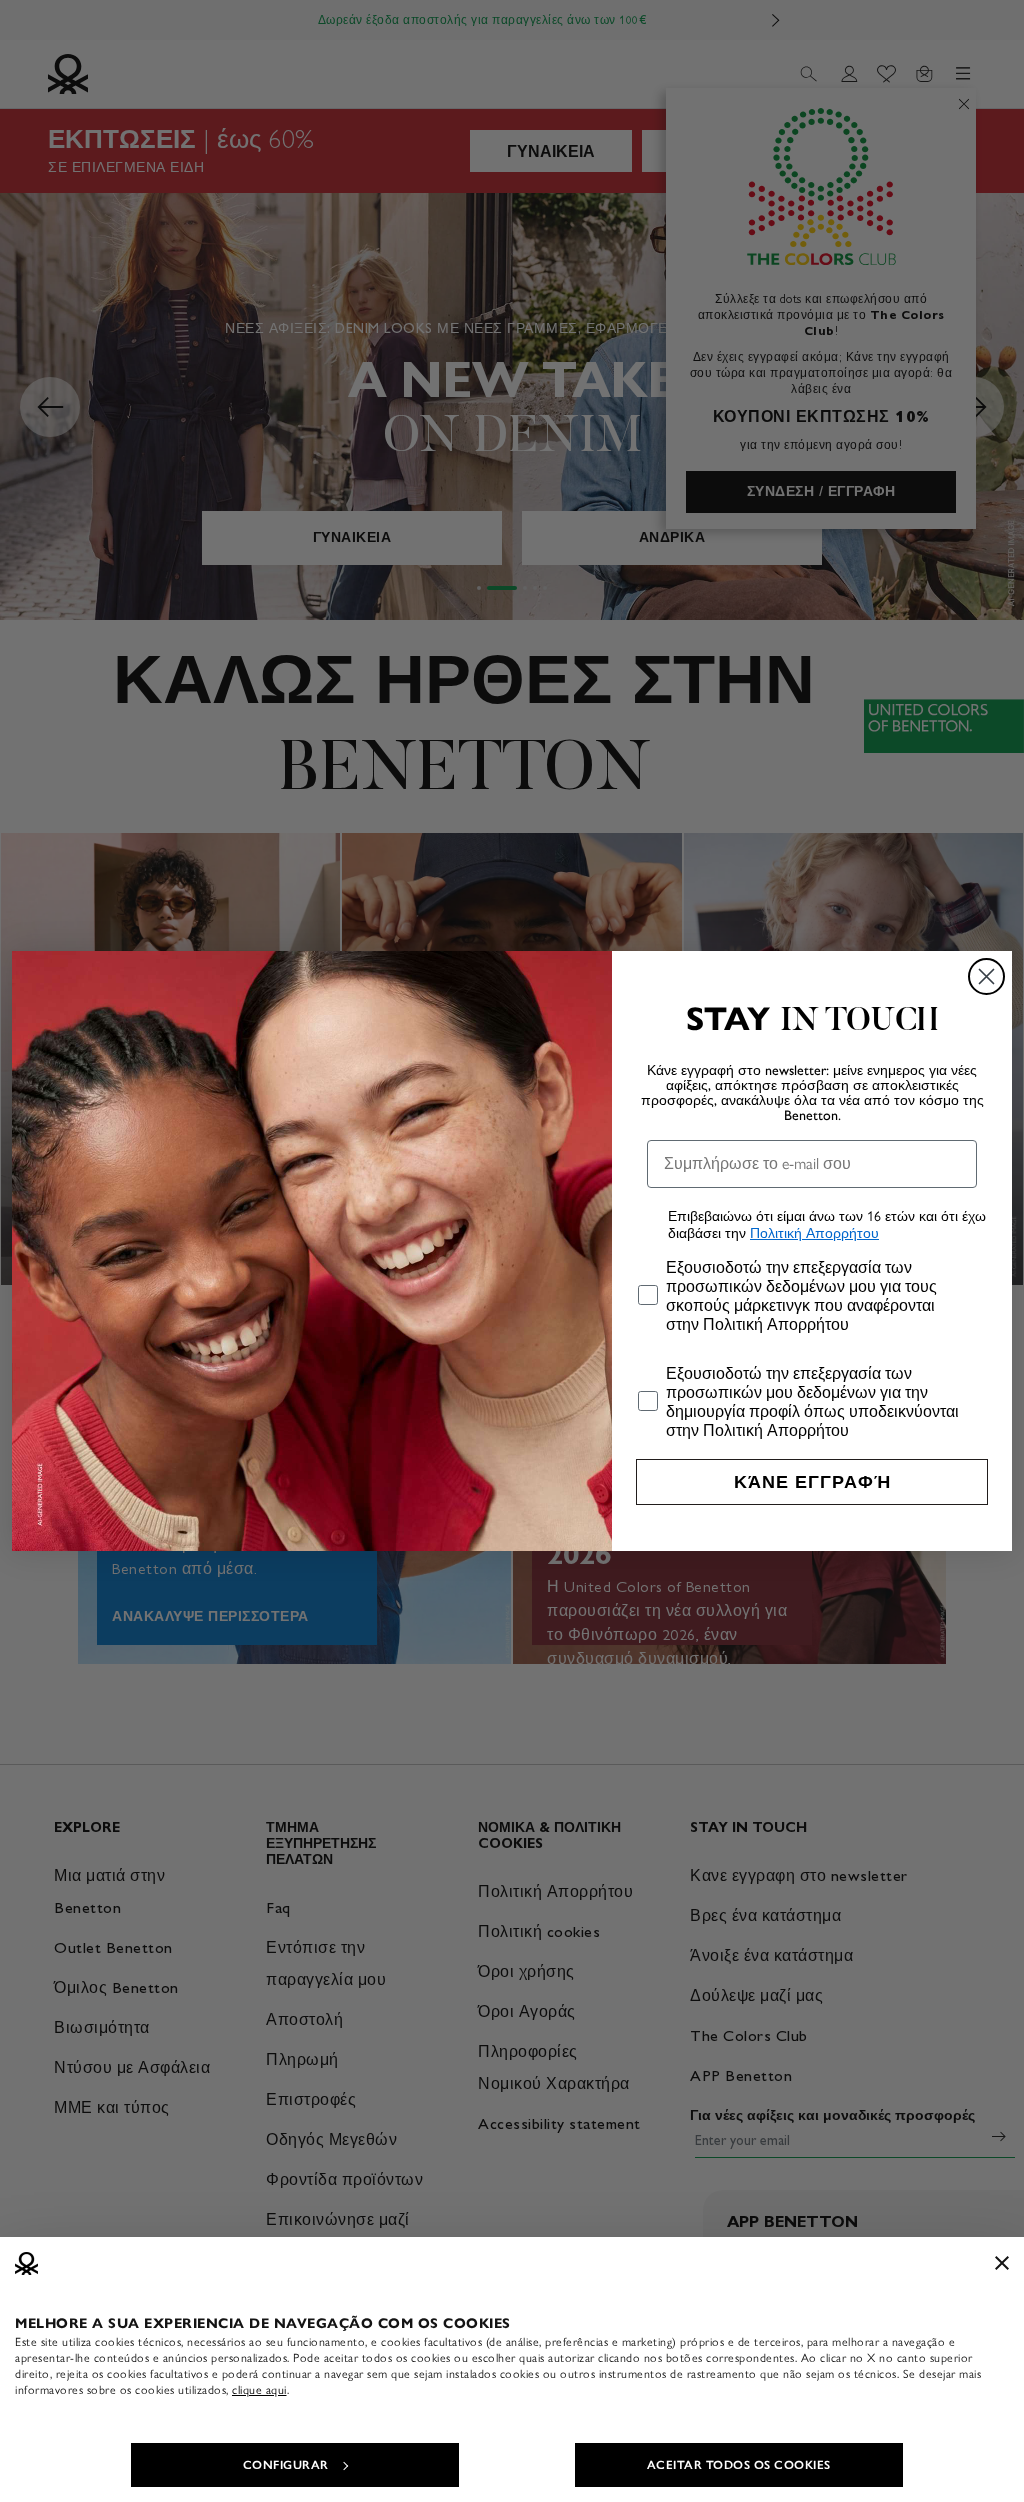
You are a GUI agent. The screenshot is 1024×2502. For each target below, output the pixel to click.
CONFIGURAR (286, 2465)
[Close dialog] (986, 976)
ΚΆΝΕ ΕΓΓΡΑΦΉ (812, 1482)
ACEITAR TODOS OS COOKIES (739, 2465)
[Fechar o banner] (1002, 2263)
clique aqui (259, 2390)
